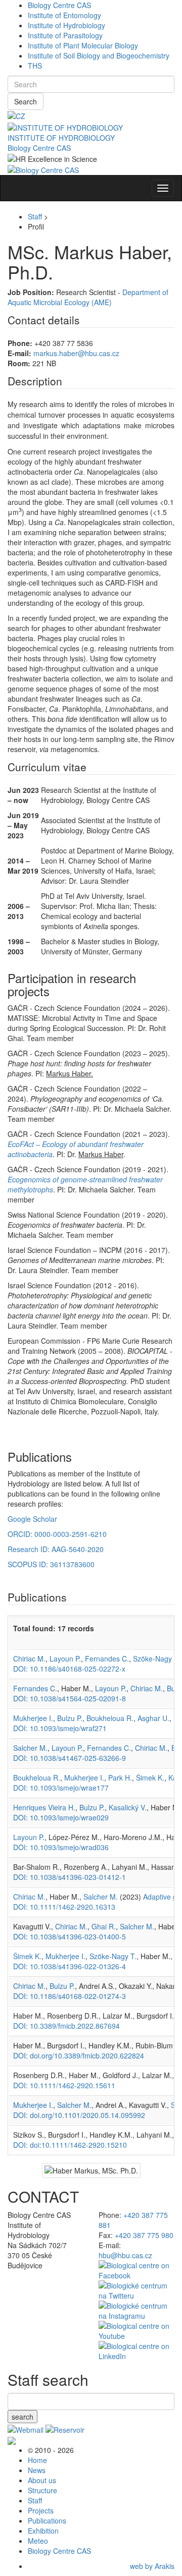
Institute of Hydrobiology (66, 25)
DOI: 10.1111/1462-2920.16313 (64, 1907)
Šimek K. (150, 1778)
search (22, 2417)
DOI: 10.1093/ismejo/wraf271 (60, 1728)
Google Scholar (32, 1519)
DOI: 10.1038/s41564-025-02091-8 (70, 1698)
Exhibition (43, 2531)
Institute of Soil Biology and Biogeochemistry (99, 55)
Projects (41, 2510)
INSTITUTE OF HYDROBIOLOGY (61, 138)
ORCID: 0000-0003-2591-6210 (57, 1534)
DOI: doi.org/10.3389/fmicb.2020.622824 (79, 2055)
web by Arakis (152, 2566)
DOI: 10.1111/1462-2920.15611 (64, 2085)
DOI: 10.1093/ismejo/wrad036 (61, 1847)
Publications (47, 2521)
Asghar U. (153, 1718)
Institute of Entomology (64, 15)
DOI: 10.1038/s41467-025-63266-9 (70, 1758)
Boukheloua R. (110, 1718)
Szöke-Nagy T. (156, 1658)
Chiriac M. (29, 1658)
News (37, 2470)
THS (35, 66)
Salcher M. (30, 1748)
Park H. (120, 1778)
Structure (42, 2490)
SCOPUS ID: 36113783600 (51, 1564)
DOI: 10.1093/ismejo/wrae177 (61, 1788)
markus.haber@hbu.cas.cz (76, 353)
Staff (35, 216)
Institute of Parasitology (65, 35)
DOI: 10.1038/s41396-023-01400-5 (70, 1936)
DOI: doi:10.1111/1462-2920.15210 (70, 2145)
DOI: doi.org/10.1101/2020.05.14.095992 (79, 2115)
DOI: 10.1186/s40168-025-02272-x (69, 1669)
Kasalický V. (128, 1807)
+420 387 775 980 (144, 2235)
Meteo (38, 2541)
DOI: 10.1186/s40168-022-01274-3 (70, 1996)
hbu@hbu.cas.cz (125, 2255)
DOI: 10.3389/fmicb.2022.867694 (66, 2026)
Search (26, 101)
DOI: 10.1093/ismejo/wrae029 (61, 1817)
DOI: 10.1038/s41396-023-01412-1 (70, 1877)
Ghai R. (104, 1926)
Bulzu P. (70, 1718)
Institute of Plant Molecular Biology (83, 45)
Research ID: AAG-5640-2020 (56, 1549)
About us (42, 2480)
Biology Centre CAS (59, 5)
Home (37, 2460)
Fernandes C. (107, 1658)
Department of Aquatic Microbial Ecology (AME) (88, 297)
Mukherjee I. (33, 1718)
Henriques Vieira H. (44, 1807)
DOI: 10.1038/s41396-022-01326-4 (70, 1966)
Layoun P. (65, 1658)
